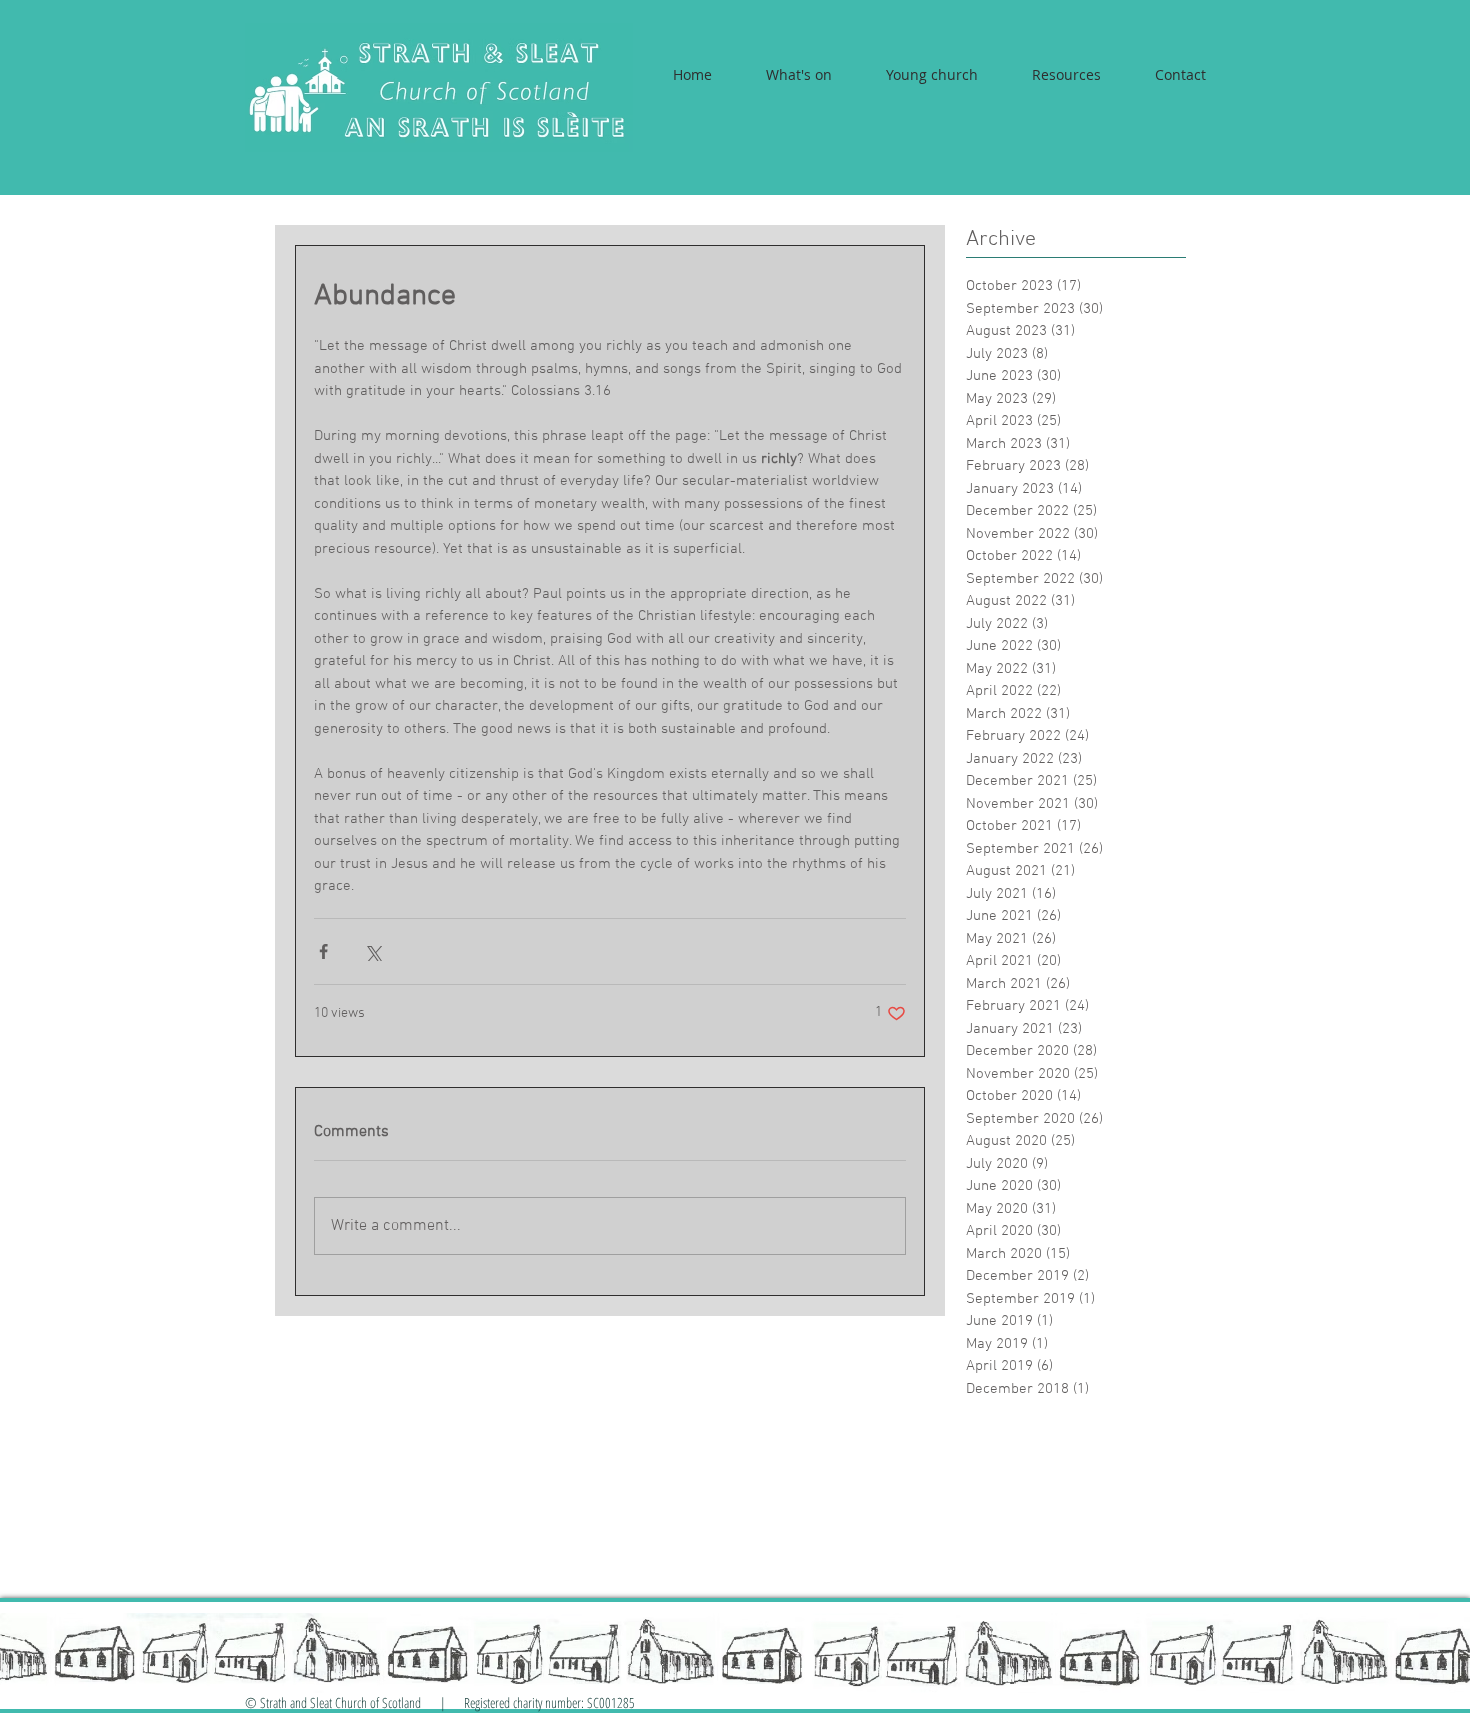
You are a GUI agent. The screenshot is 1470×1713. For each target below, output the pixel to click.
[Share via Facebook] (323, 951)
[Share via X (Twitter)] (372, 951)
